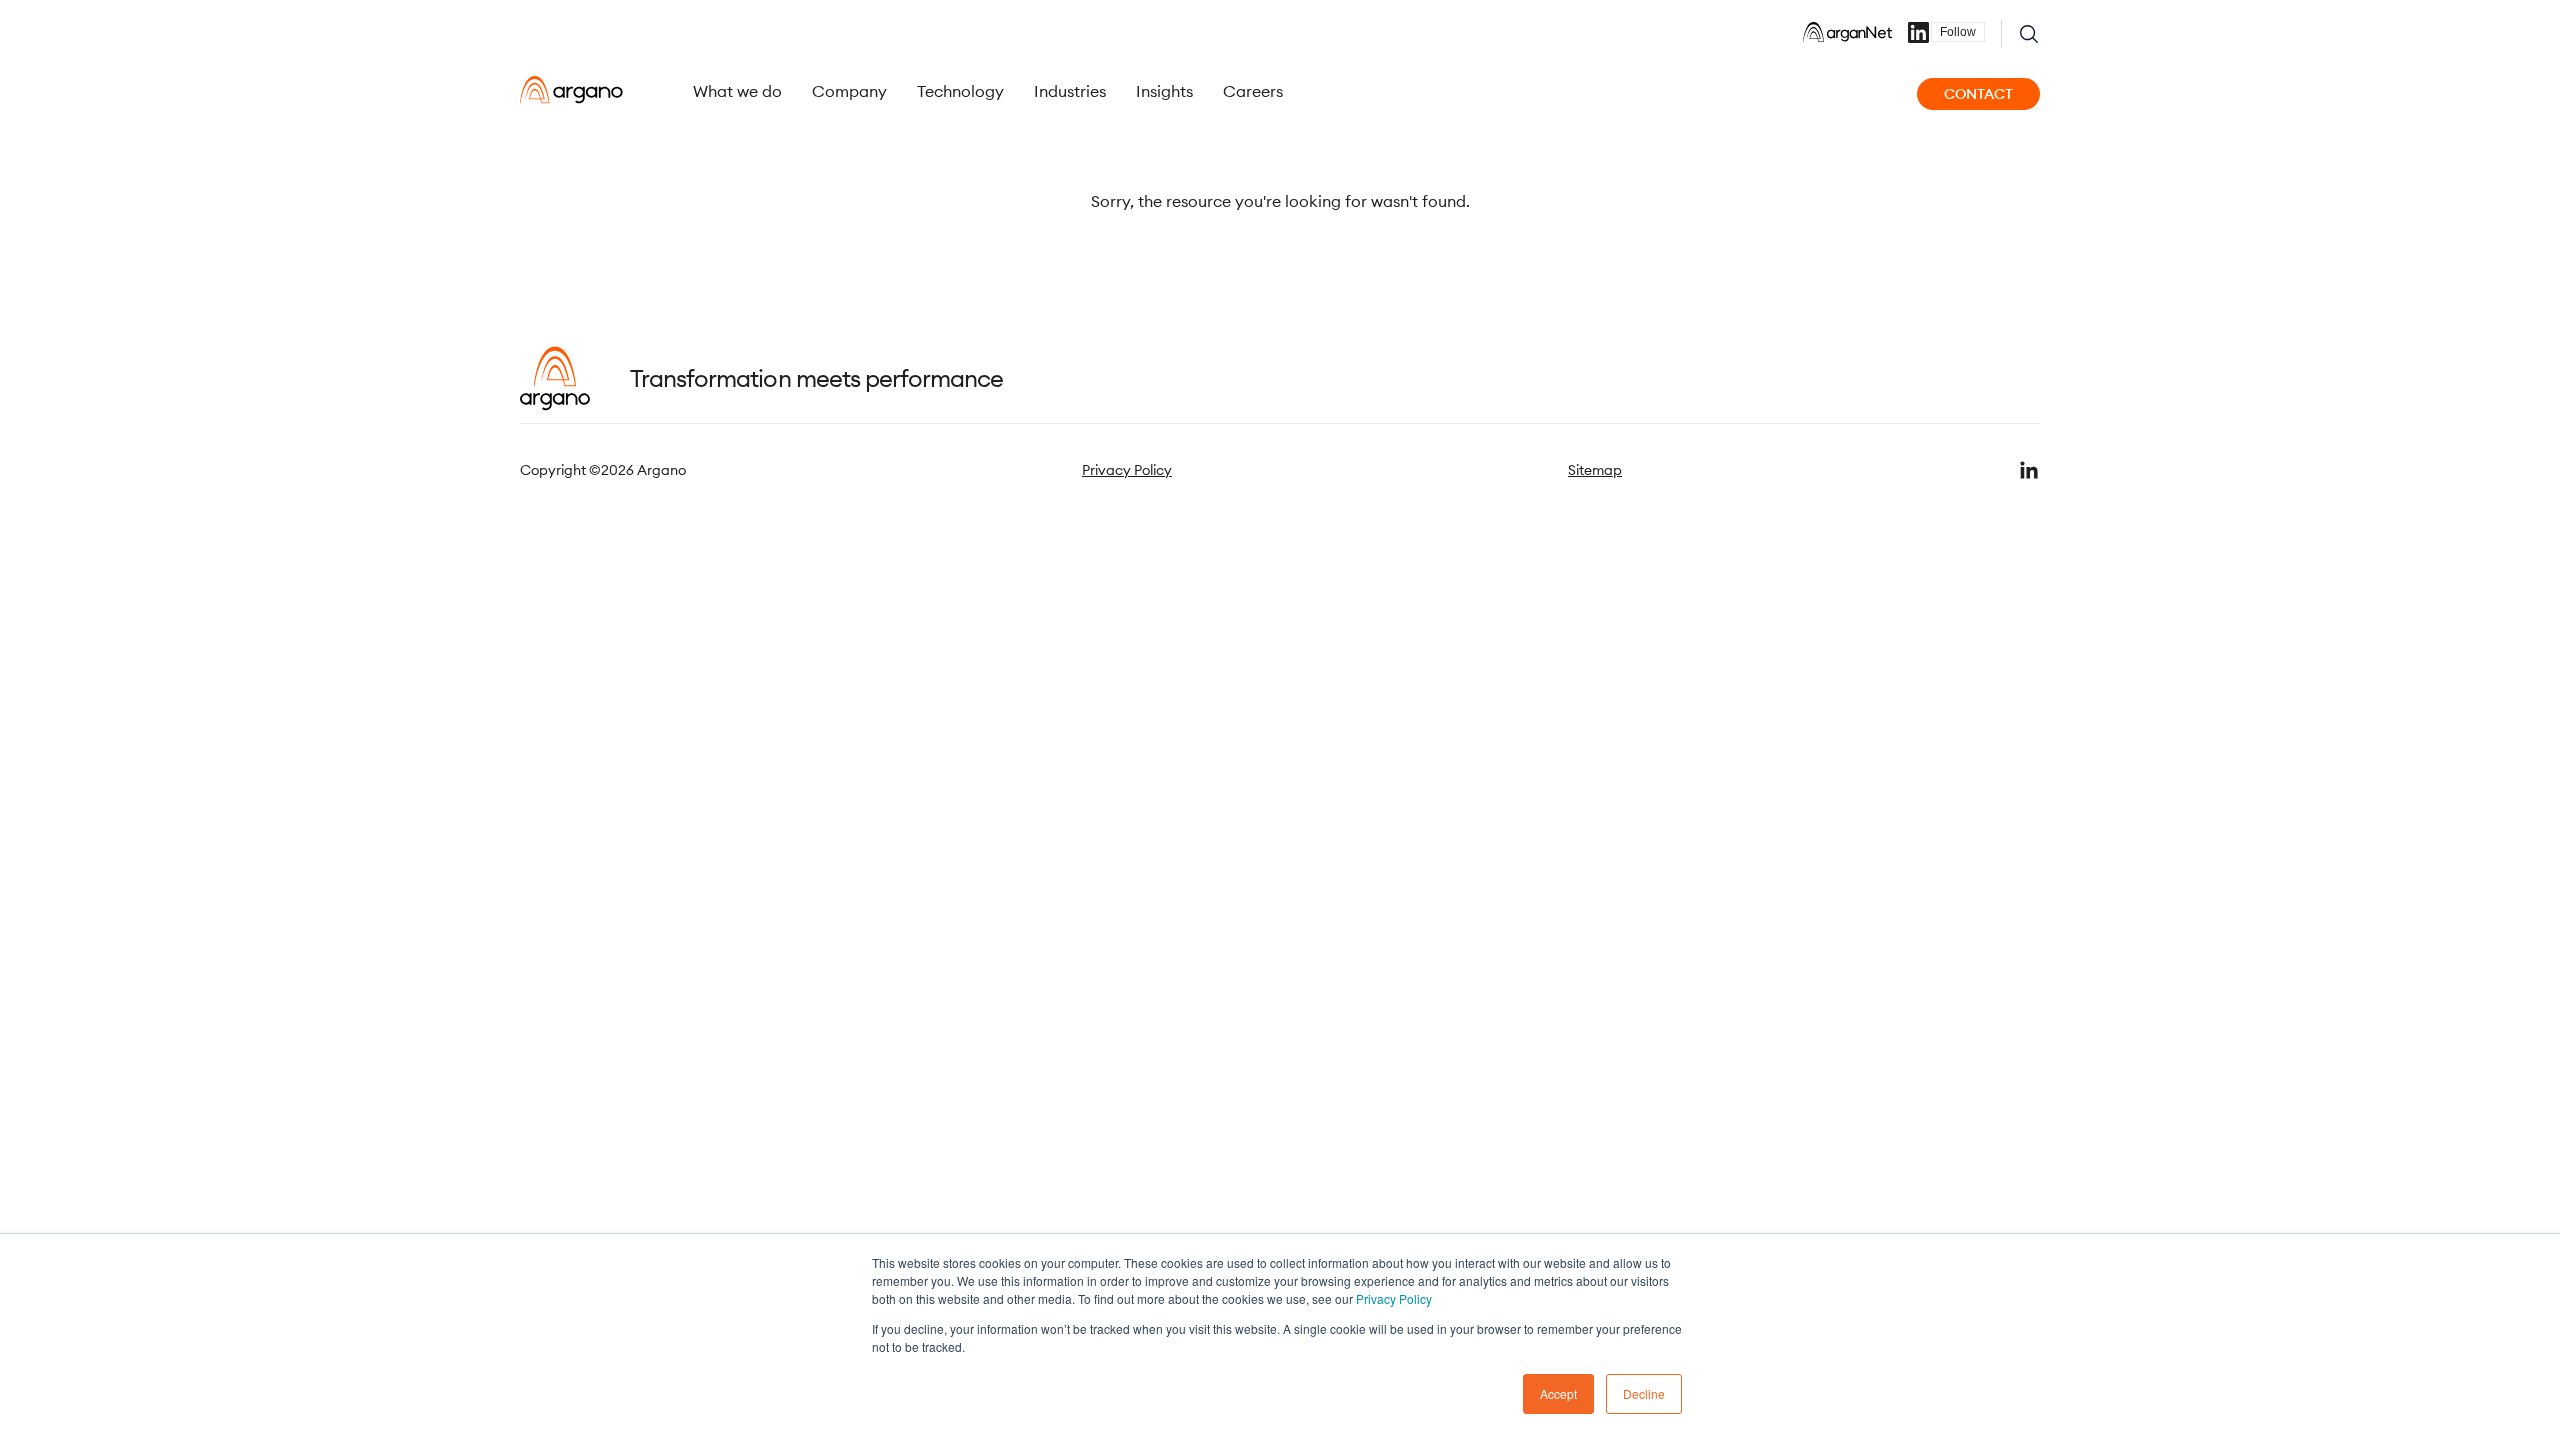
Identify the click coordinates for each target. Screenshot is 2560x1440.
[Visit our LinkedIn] (2029, 470)
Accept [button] (1558, 1393)
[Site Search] (2029, 34)
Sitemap (1595, 470)
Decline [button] (1644, 1393)
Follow (1958, 32)
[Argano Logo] (571, 90)
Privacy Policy (1394, 1298)
